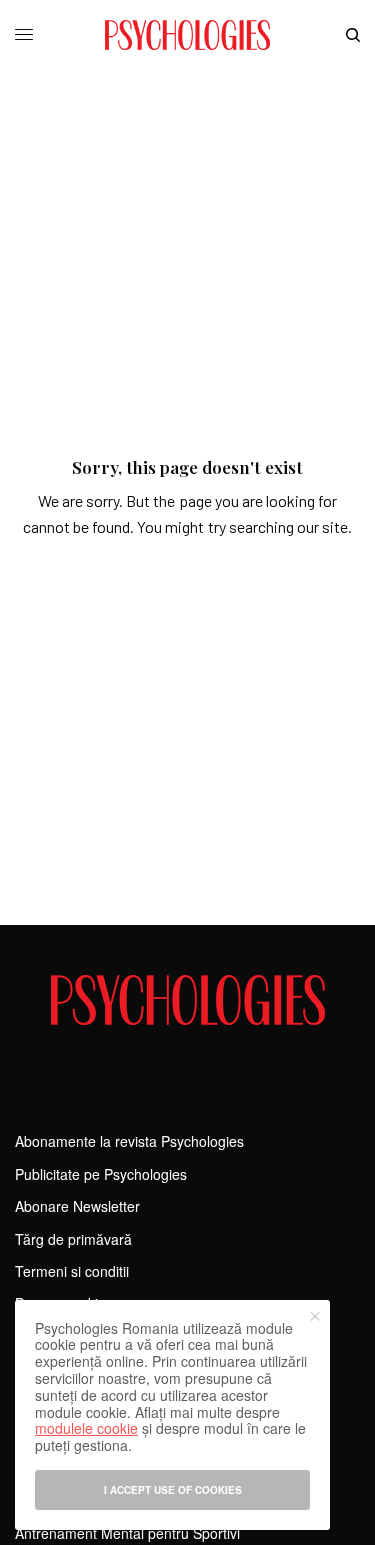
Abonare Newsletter (77, 1206)
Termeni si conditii (72, 1271)
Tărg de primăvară (73, 1239)
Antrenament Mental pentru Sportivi (127, 1533)
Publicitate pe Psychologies (101, 1174)
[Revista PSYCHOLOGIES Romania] (187, 35)
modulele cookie (86, 1428)
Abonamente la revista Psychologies (129, 1141)
